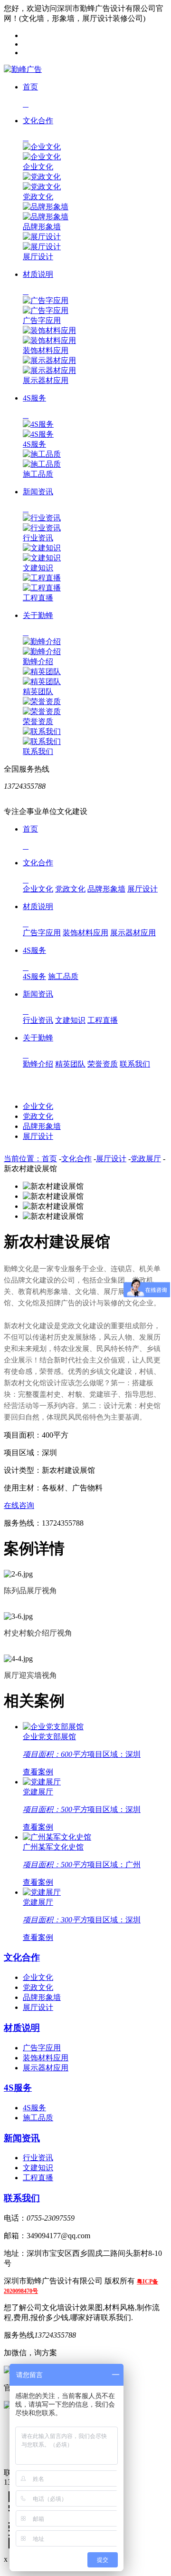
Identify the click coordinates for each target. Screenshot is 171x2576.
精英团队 (38, 691)
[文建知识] (42, 548)
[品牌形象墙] (46, 207)
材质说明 (22, 2028)
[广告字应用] (46, 300)
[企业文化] (42, 147)
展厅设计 (38, 257)
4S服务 (34, 444)
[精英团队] (42, 671)
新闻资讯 (22, 2138)
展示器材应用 (46, 380)
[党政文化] (42, 177)
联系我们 (38, 751)
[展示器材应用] (49, 360)
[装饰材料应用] (49, 330)
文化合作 (76, 1159)
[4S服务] (38, 424)
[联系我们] (42, 731)
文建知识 (38, 568)
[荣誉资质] (42, 701)
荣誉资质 (38, 721)
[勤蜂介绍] (42, 642)
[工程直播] (42, 578)
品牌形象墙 (42, 227)
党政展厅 (146, 1159)
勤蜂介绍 (38, 661)
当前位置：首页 (30, 1159)
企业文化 (38, 167)
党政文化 (38, 197)
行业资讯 (38, 538)
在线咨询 (19, 1505)
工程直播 (38, 598)
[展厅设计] (42, 237)
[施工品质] (42, 454)
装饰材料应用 (46, 350)
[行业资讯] (42, 518)
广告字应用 (42, 320)
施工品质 (38, 474)
